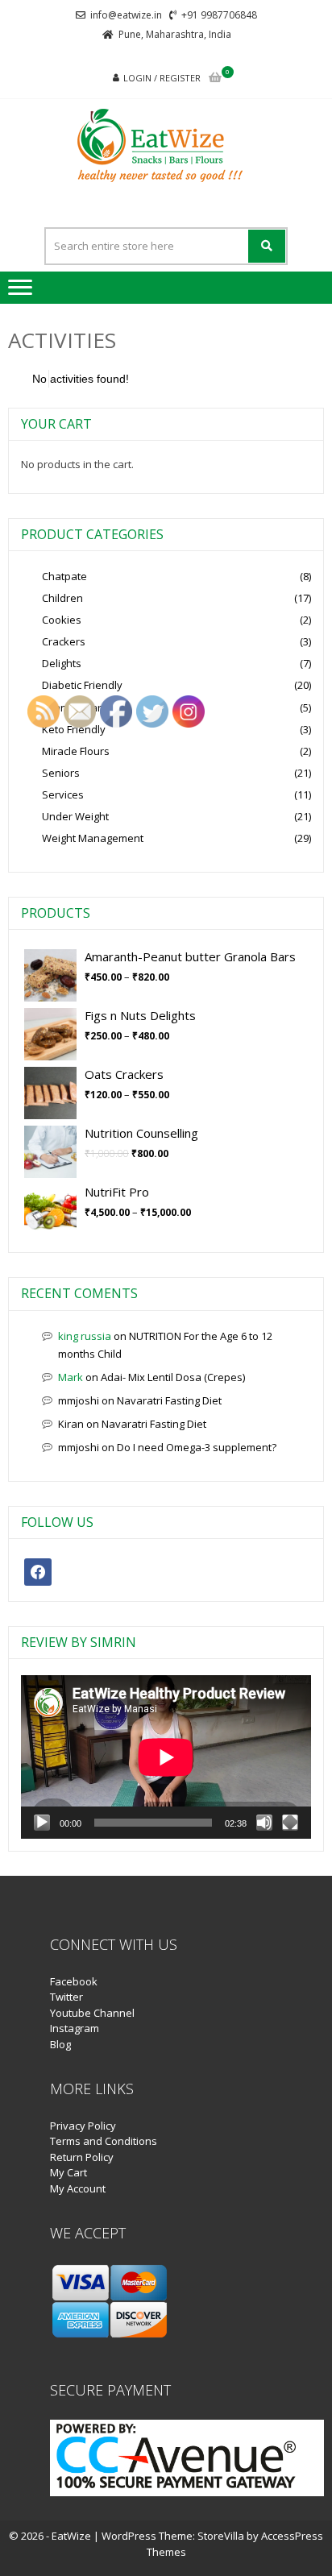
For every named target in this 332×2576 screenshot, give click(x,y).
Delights (62, 663)
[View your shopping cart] (215, 79)
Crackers (64, 641)
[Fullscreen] (290, 1823)
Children (62, 598)
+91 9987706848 (219, 15)
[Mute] (264, 1823)
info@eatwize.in (126, 15)
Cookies (62, 620)
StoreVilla (221, 2536)
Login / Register (162, 78)
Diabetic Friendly (82, 685)
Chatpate (64, 576)
